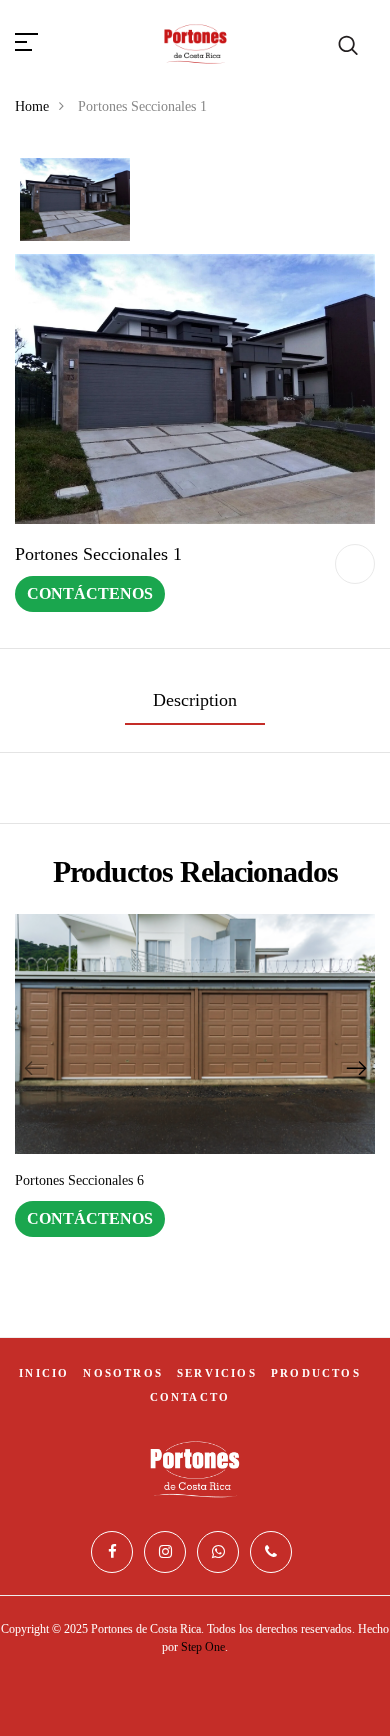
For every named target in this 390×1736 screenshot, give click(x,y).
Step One (203, 1647)
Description (195, 700)
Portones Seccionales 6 (79, 1180)
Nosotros (123, 1373)
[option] (75, 201)
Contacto (190, 1397)
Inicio (44, 1373)
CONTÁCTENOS (90, 593)
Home (32, 106)
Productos (316, 1373)
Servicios (217, 1373)
